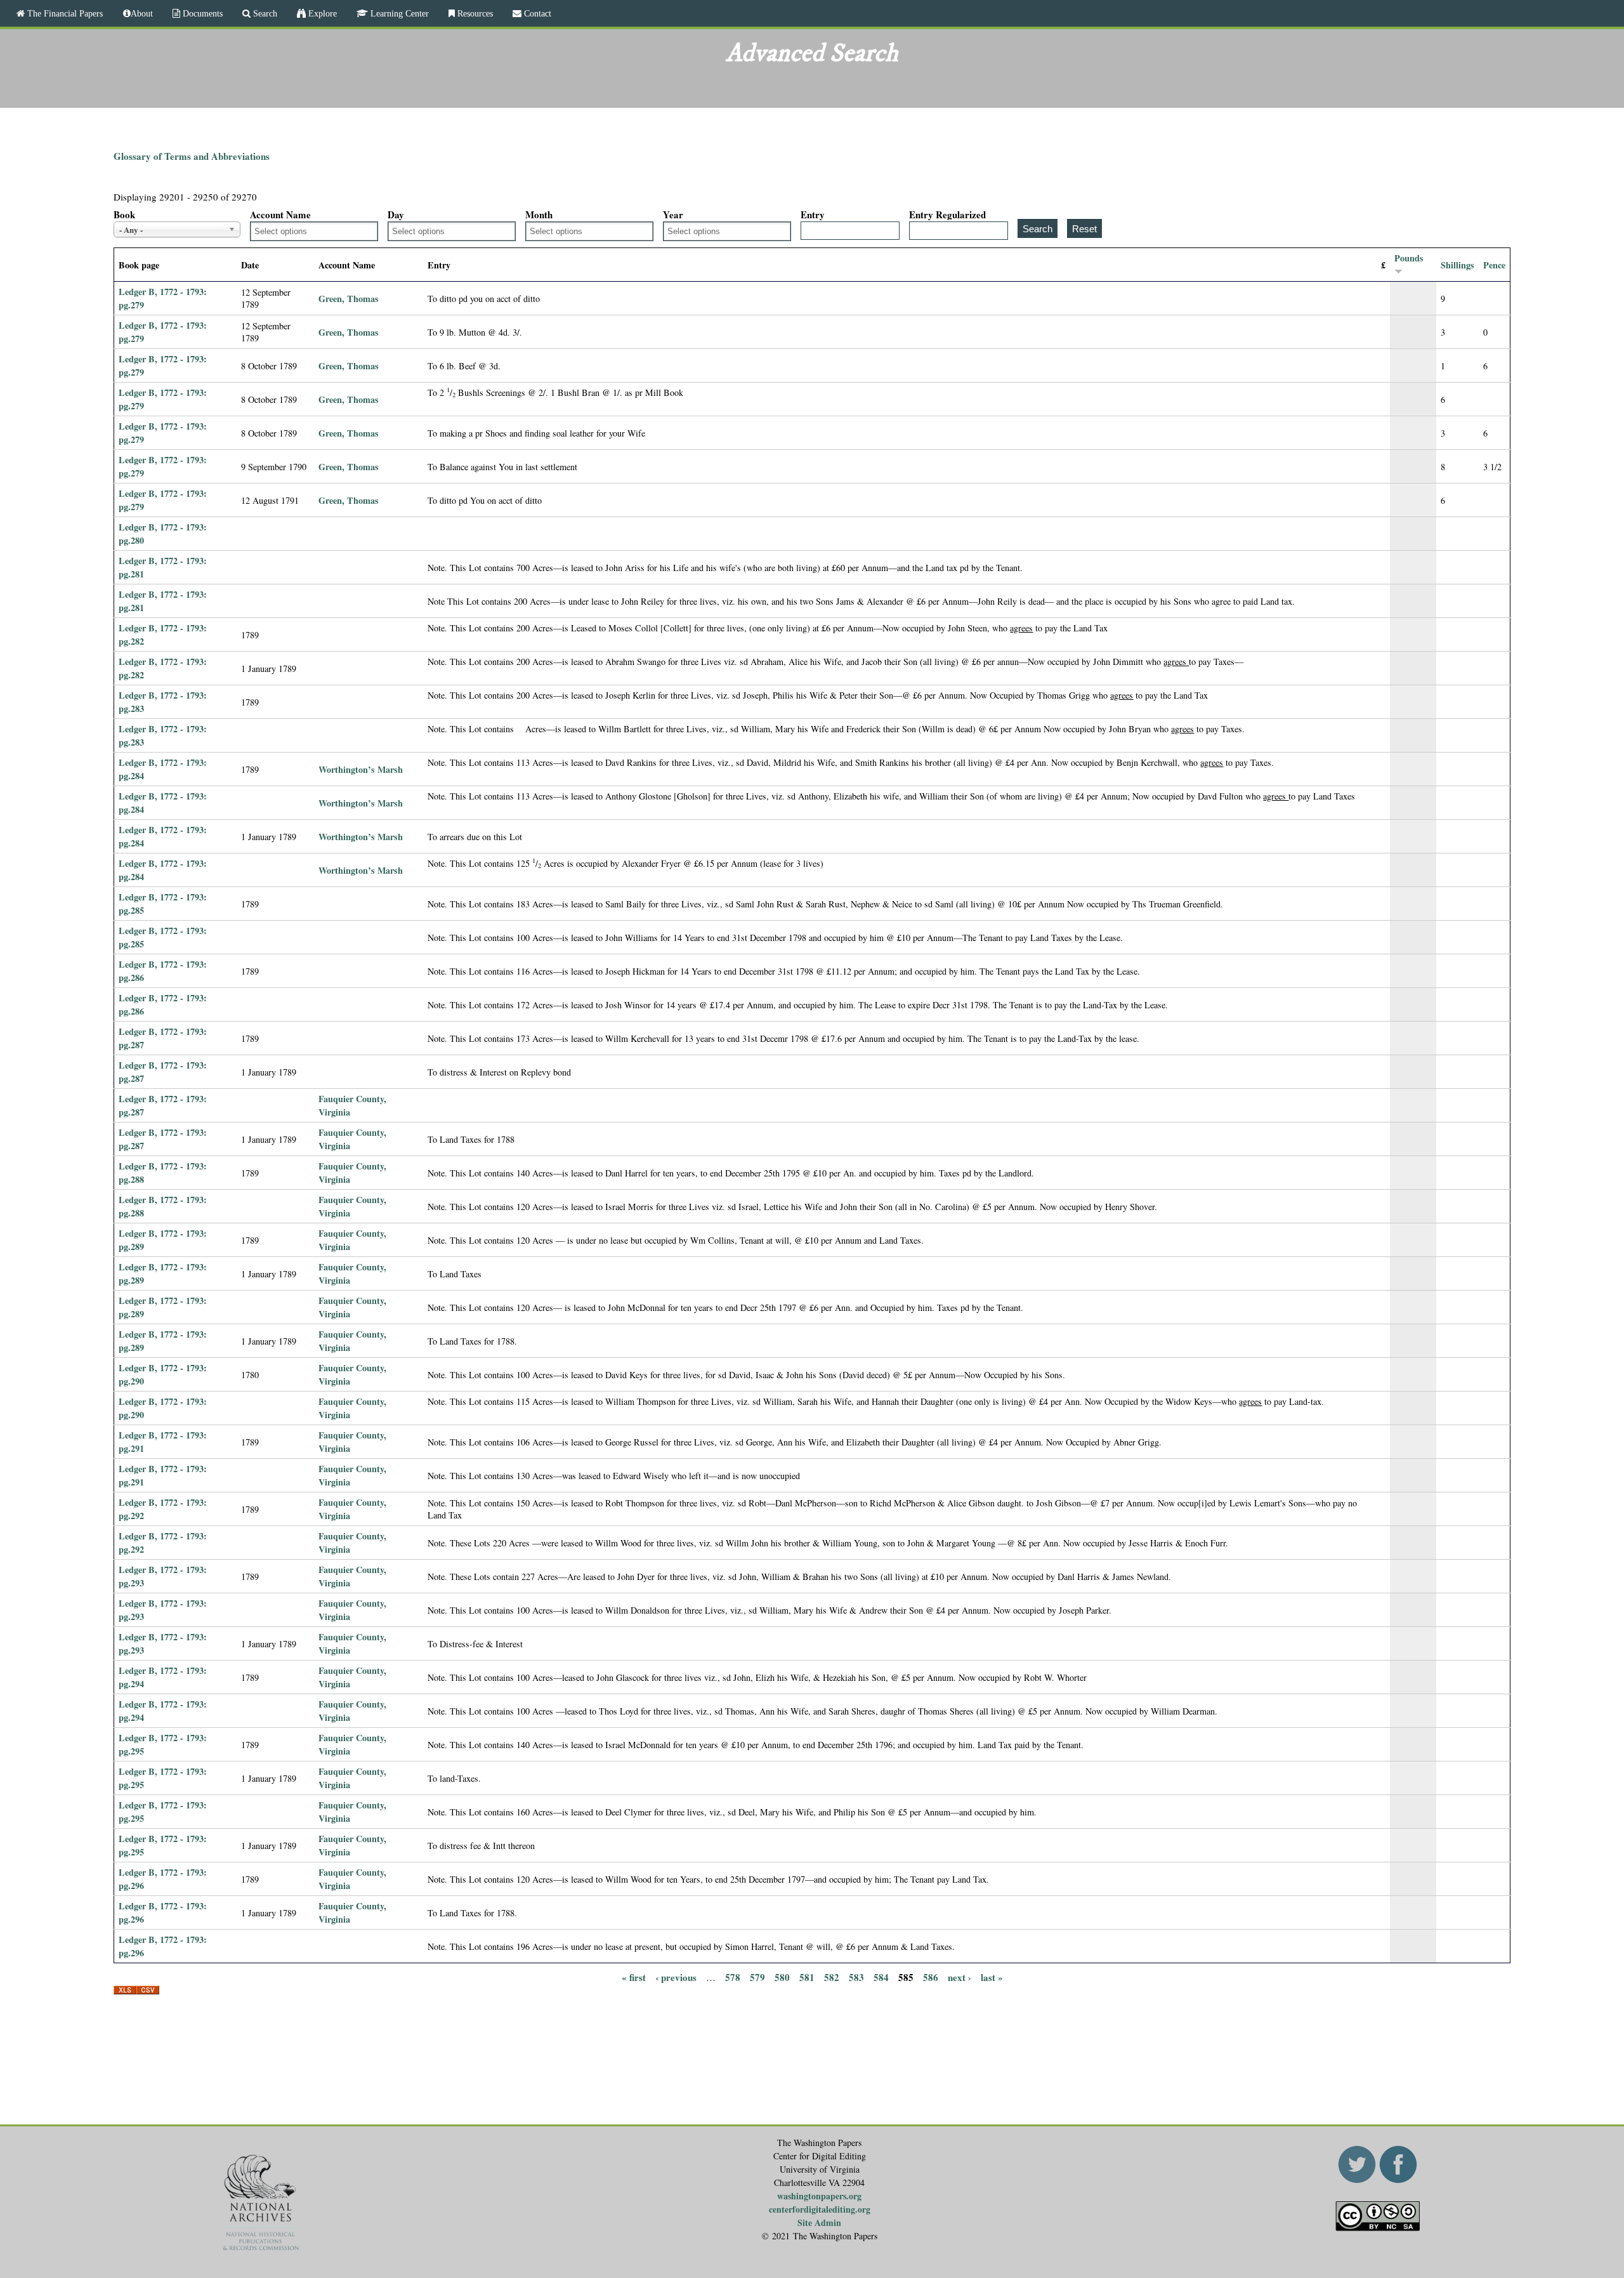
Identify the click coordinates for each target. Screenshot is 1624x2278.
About (142, 13)
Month (539, 214)
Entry (813, 214)
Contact (536, 13)
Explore (321, 13)
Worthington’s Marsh (361, 769)
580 (782, 1977)
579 (757, 1977)
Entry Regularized (947, 214)
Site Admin (819, 2222)
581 (807, 1977)
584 (881, 1977)
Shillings (1457, 265)
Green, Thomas (349, 299)
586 (931, 1977)
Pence (1494, 265)
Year (673, 214)
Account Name (280, 214)
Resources (474, 13)
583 (856, 1977)
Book (124, 214)
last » (992, 1977)
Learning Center (398, 13)
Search (264, 13)
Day (396, 214)
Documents (201, 13)
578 (733, 1977)
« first (634, 1977)
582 (832, 1977)
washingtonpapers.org (819, 2196)
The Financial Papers (64, 13)
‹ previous (676, 1977)
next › (959, 1977)
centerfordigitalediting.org (820, 2209)
